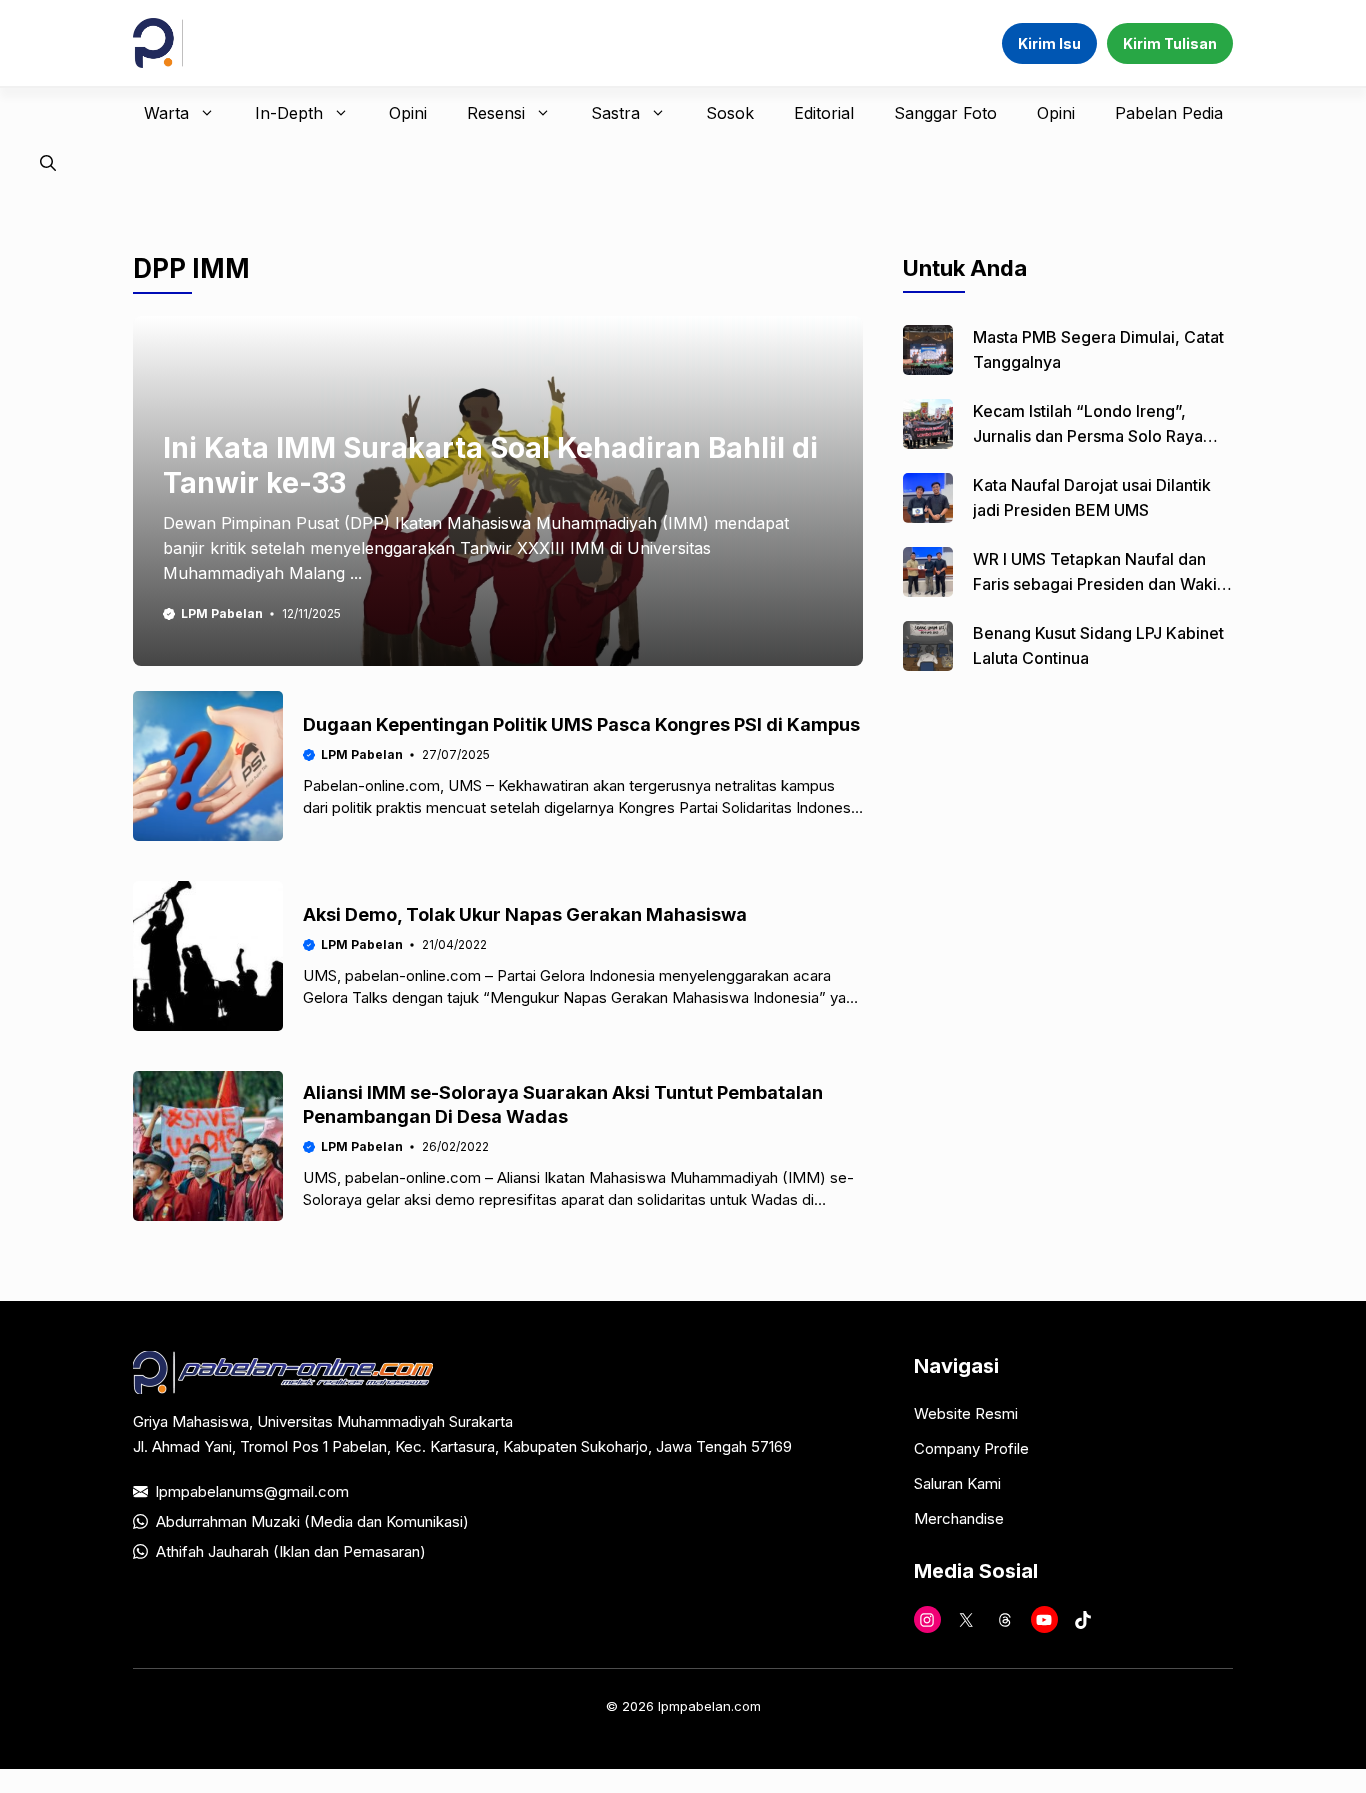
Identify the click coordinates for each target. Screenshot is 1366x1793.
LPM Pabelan (222, 613)
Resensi (496, 113)
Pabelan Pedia (1169, 113)
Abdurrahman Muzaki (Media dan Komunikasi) (312, 1521)
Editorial (824, 113)
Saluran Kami (957, 1483)
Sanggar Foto (945, 113)
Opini (408, 113)
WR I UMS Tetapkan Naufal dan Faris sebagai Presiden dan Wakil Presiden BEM (1097, 584)
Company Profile (971, 1448)
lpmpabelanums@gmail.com (252, 1491)
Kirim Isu (1049, 43)
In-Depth (289, 113)
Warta (166, 113)
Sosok (730, 113)
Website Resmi (966, 1413)
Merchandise (959, 1518)
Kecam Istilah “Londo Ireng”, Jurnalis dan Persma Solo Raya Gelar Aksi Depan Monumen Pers (1097, 436)
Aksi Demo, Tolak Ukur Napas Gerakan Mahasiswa (525, 914)
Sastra (615, 113)
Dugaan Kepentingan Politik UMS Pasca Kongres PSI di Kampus (581, 724)
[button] (48, 163)
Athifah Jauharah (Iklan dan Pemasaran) (291, 1551)
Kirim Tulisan (1170, 43)
